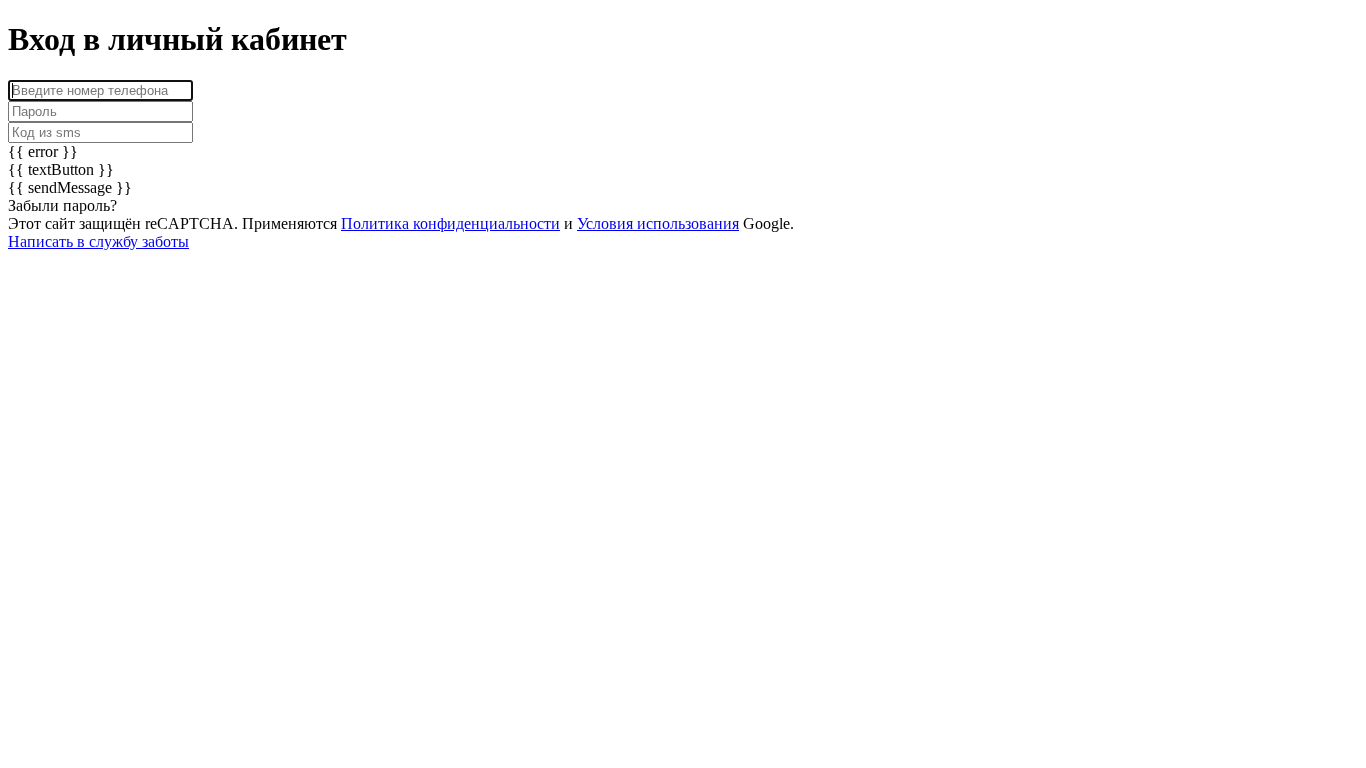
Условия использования (658, 223)
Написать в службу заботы (98, 241)
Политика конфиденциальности (450, 223)
